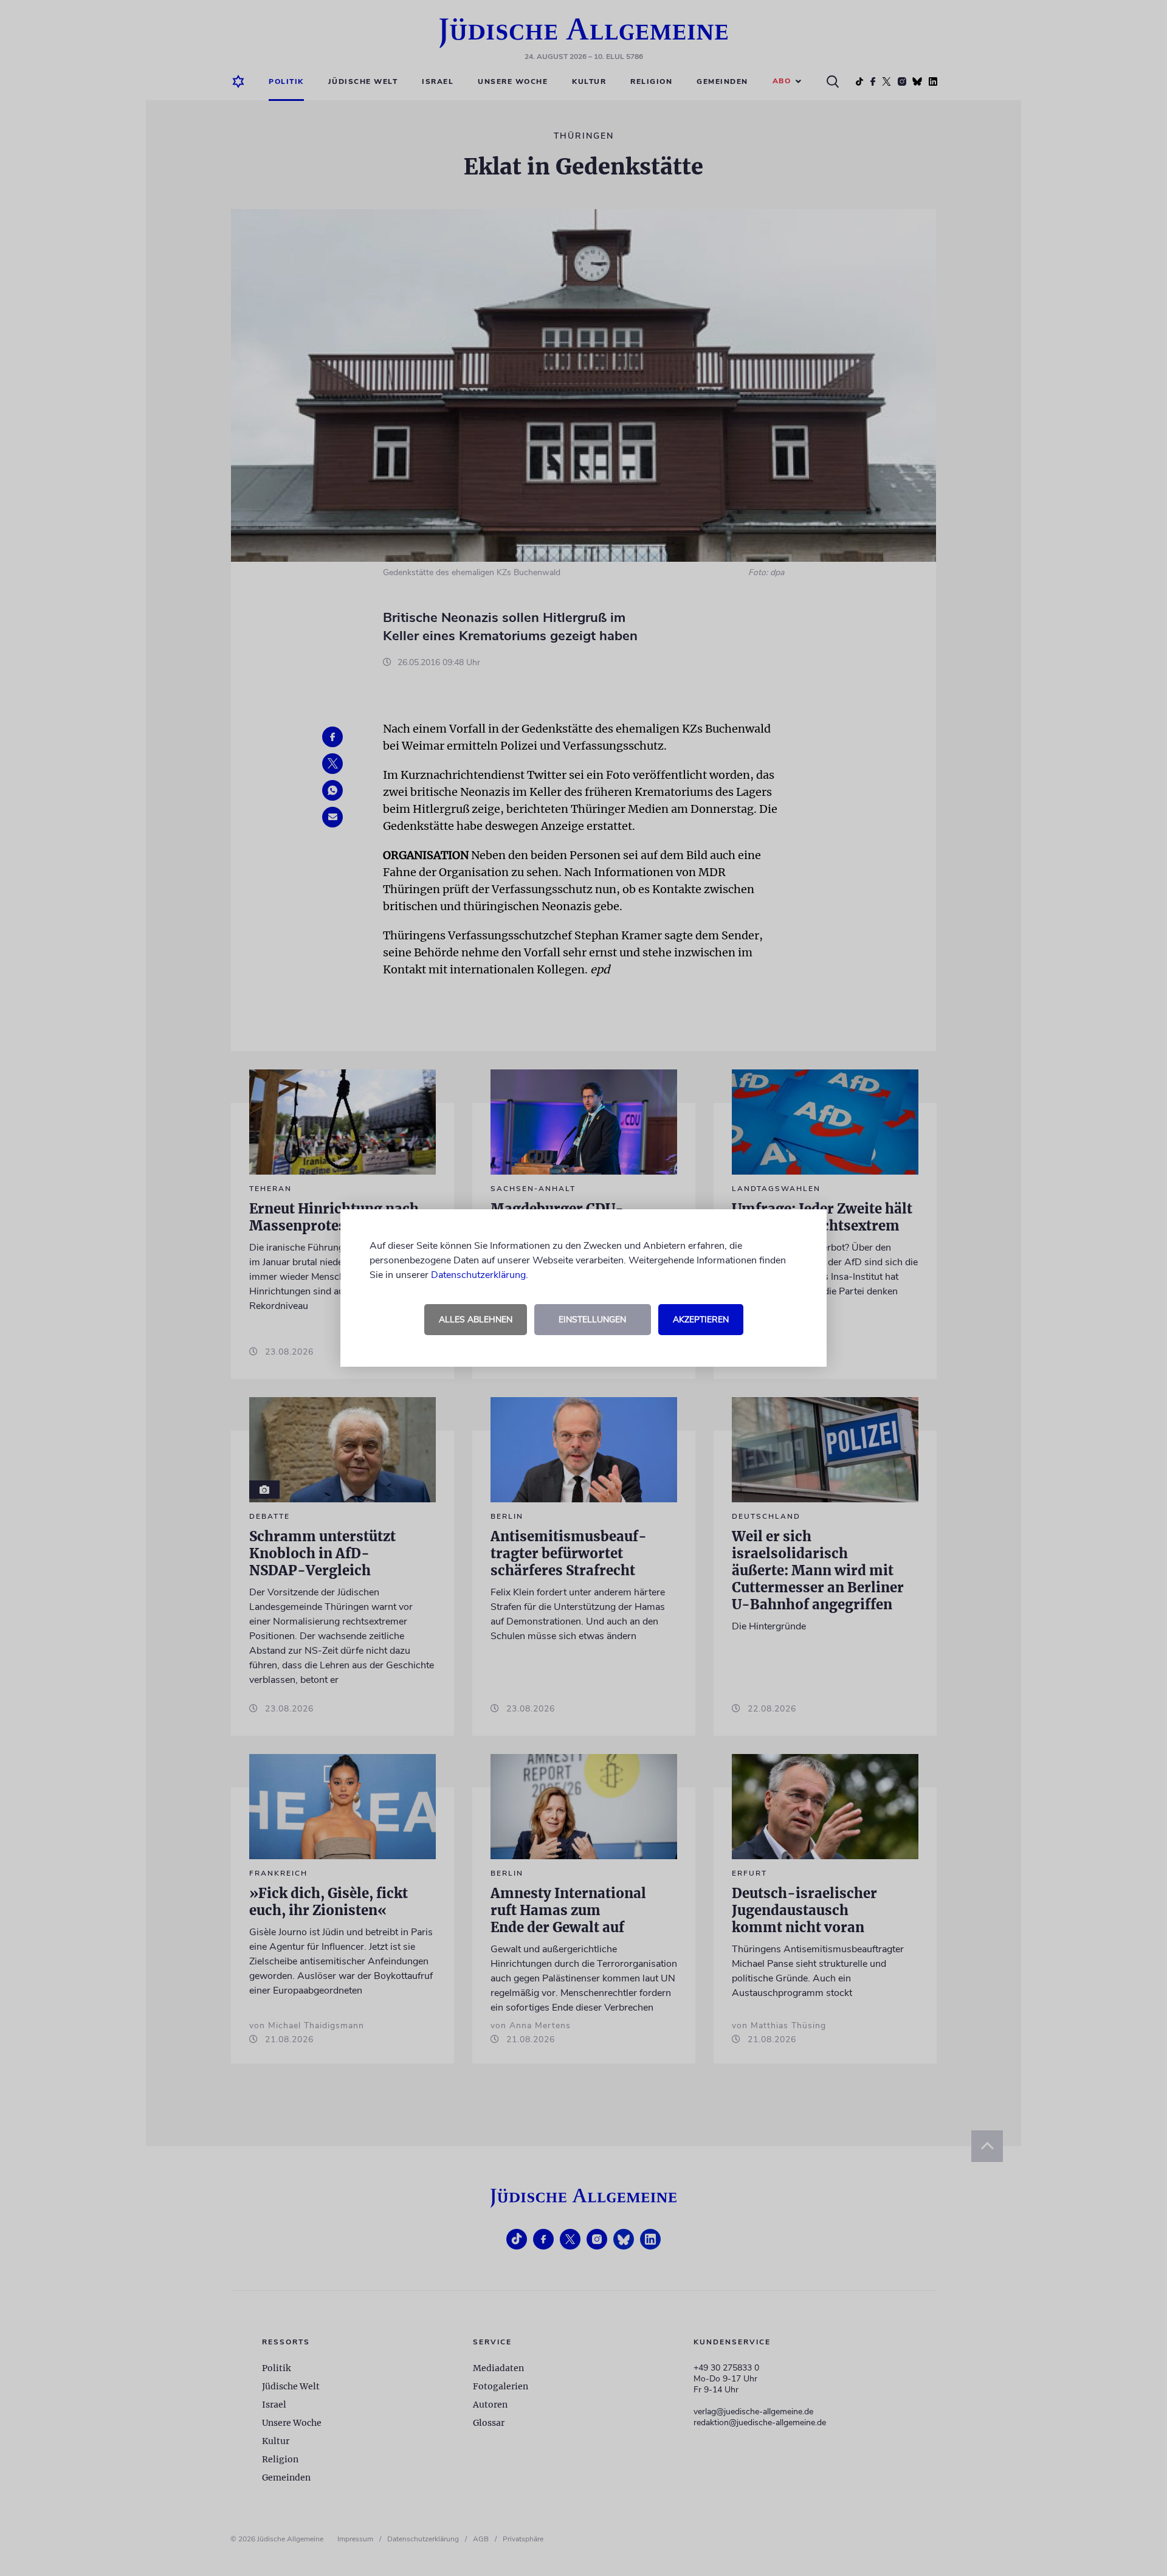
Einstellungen (592, 1320)
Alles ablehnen (476, 1320)
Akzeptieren (701, 1320)
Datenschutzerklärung (478, 1275)
